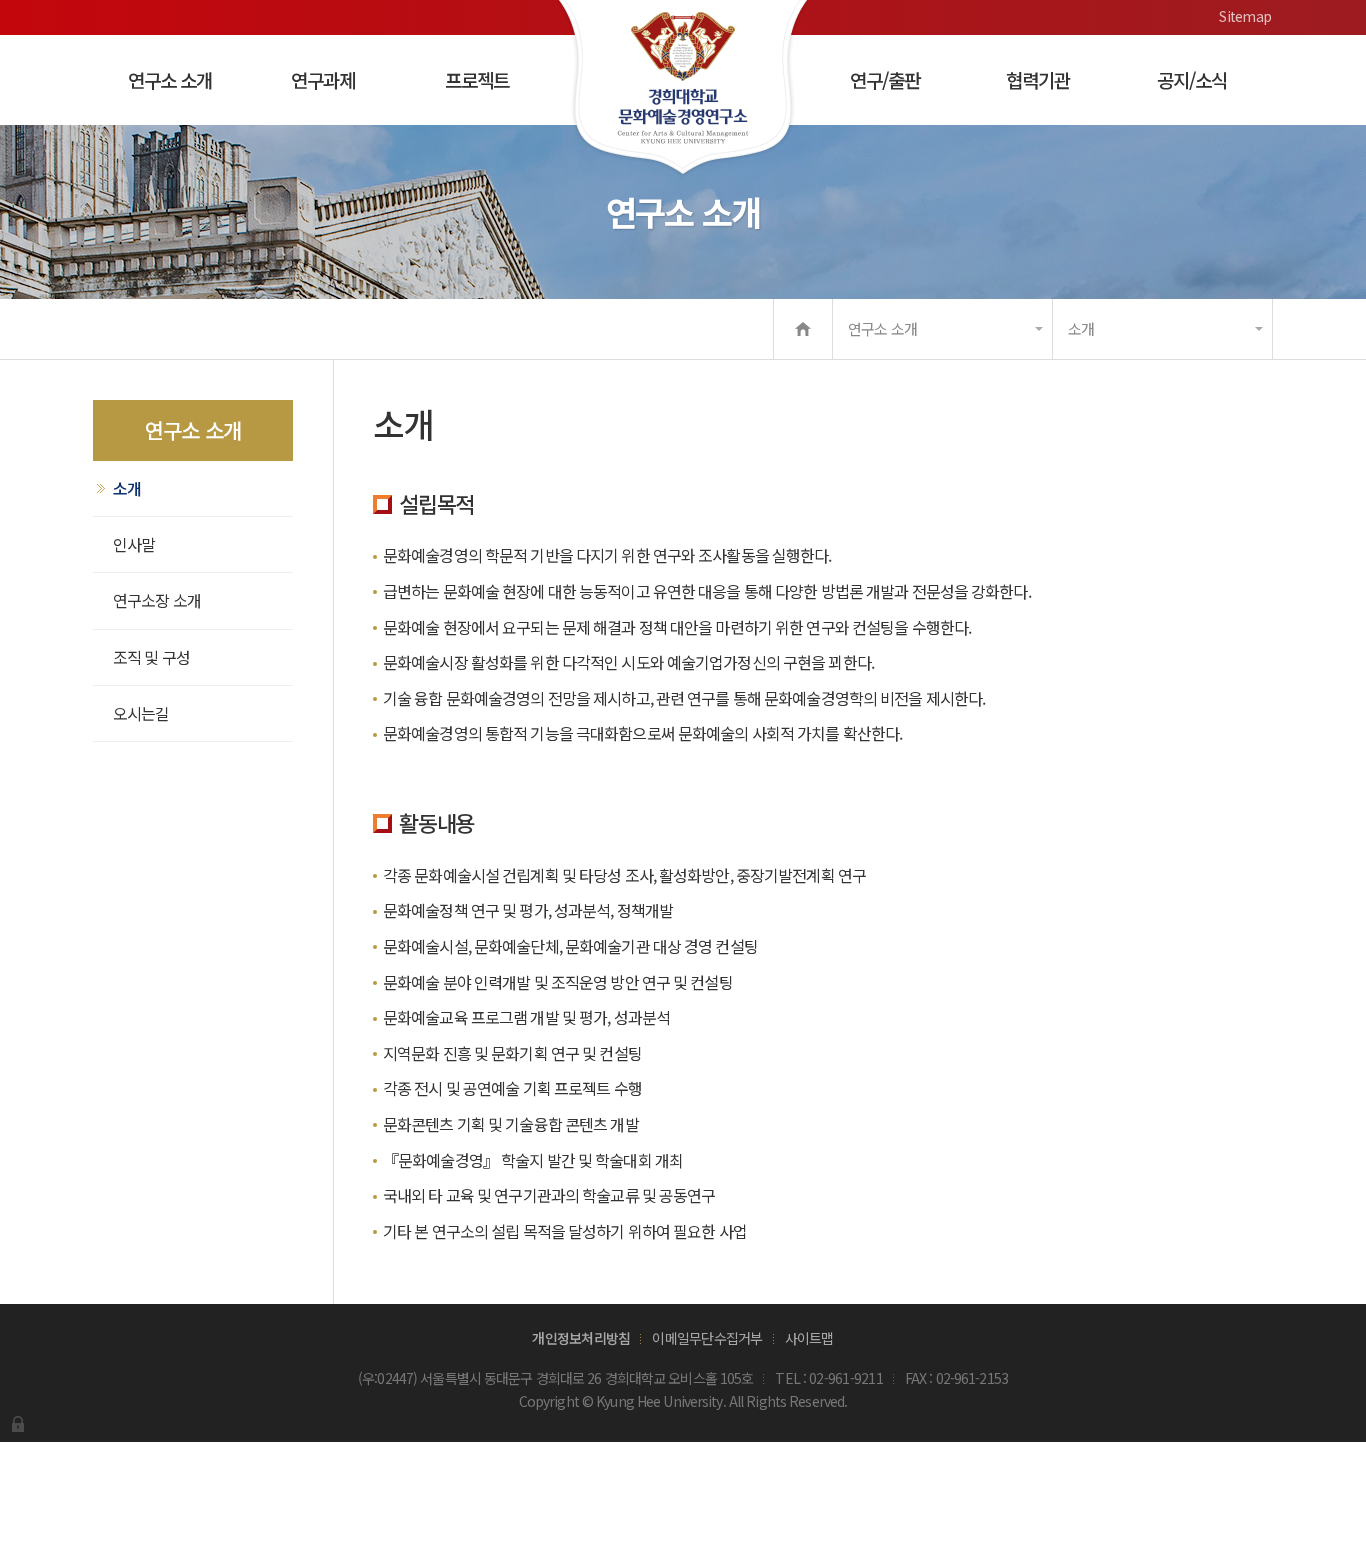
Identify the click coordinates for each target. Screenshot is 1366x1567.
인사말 (134, 544)
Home (803, 329)
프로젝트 (477, 79)
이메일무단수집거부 (707, 1338)
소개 (1081, 328)
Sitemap (1245, 16)
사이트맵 (809, 1338)
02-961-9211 (846, 1378)
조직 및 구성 (151, 657)
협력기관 (1038, 79)
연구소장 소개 (157, 600)
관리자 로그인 (18, 1424)
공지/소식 (1192, 79)
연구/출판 (885, 79)
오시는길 (141, 713)
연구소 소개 (170, 79)
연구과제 (323, 79)
